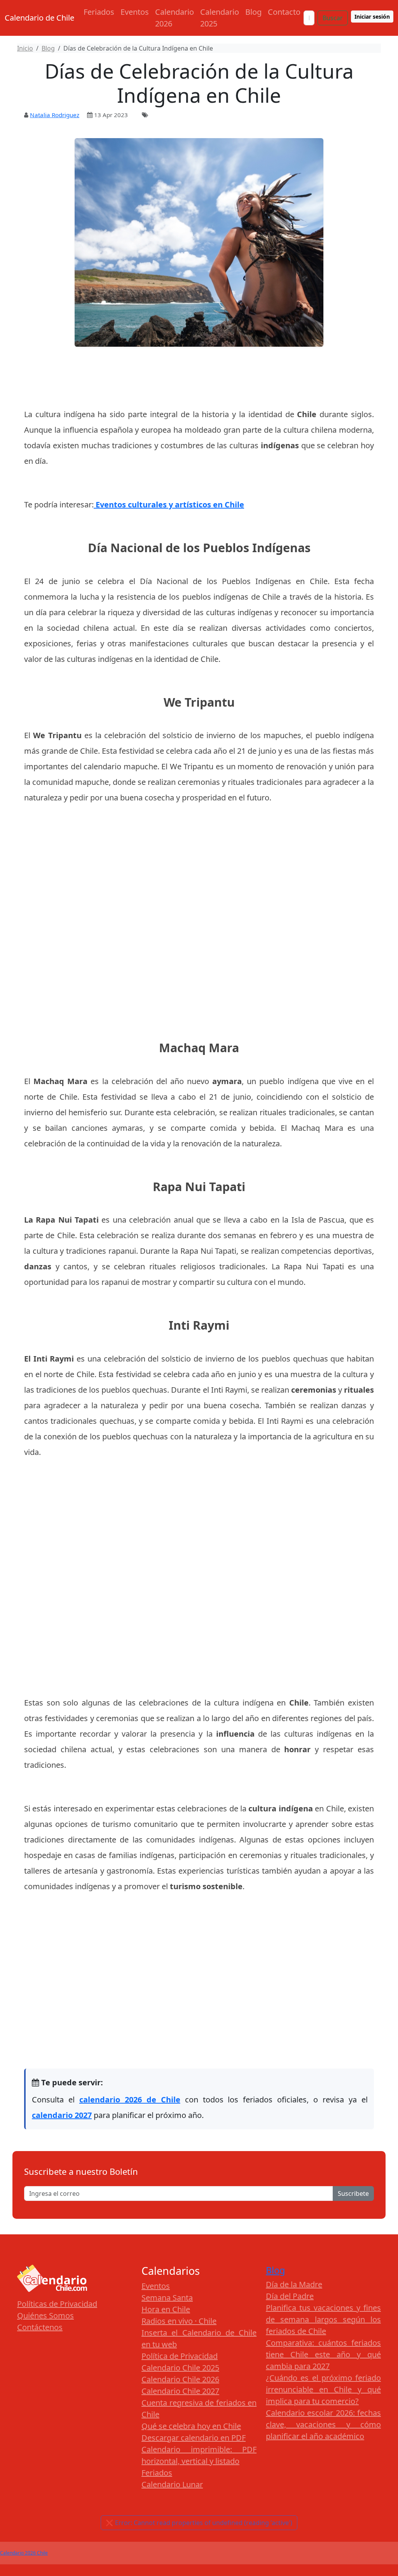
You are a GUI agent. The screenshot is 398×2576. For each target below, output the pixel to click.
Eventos (135, 12)
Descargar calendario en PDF (194, 2438)
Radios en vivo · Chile (179, 2321)
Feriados (99, 12)
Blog (253, 12)
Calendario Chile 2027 (180, 2391)
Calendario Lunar (172, 2484)
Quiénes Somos (45, 2315)
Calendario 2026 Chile (24, 2553)
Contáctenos (40, 2327)
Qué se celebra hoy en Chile (191, 2426)
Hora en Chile (166, 2309)
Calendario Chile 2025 (180, 2368)
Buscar (333, 18)
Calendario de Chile (39, 18)
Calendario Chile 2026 (180, 2379)
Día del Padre (290, 2296)
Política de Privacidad (180, 2356)
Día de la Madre (294, 2284)
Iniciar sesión (372, 17)
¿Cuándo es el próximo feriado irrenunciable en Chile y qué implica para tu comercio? (323, 2389)
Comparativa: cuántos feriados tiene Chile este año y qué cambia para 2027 (323, 2354)
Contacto (284, 12)
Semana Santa (167, 2298)
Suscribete (353, 2193)
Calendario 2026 (175, 18)
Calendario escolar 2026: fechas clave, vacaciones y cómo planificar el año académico (323, 2424)
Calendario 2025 (220, 18)
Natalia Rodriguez (55, 115)
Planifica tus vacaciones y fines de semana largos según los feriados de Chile (323, 2319)
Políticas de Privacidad (57, 2304)
